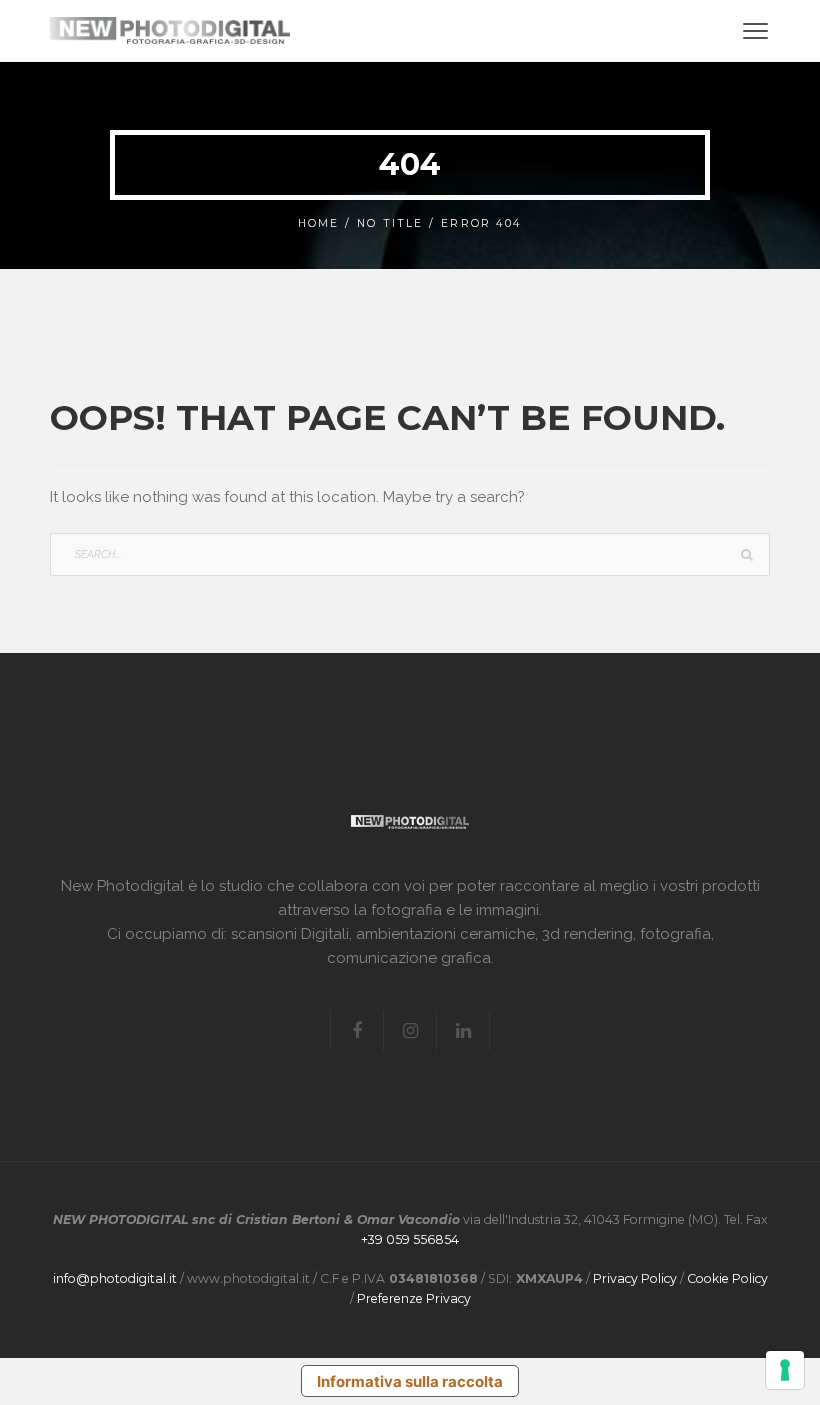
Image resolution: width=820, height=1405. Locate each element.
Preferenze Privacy (414, 1298)
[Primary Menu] (755, 30)
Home (318, 223)
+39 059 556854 (410, 1239)
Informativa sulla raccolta (410, 1381)
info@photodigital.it (115, 1278)
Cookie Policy (727, 1278)
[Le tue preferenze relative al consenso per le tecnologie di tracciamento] (785, 1370)
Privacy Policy (635, 1278)
